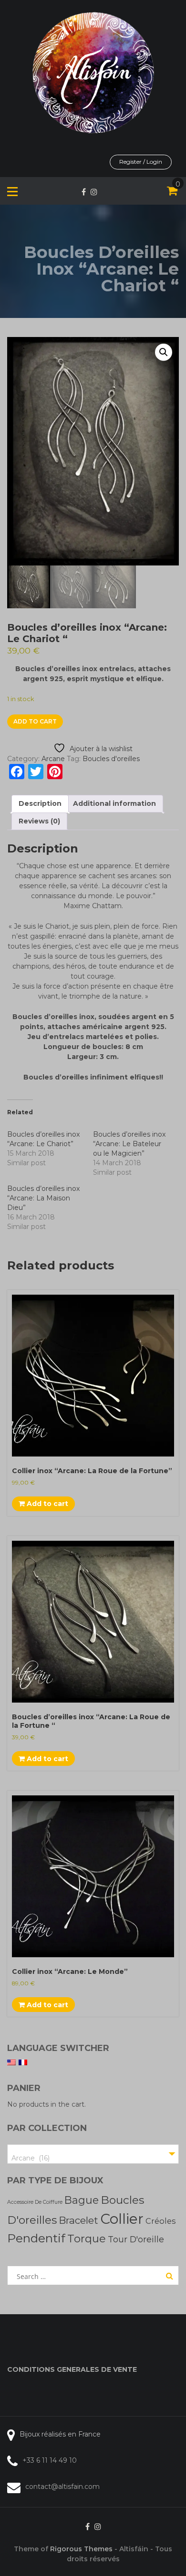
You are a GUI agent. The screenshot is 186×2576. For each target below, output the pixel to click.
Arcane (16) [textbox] (31, 2158)
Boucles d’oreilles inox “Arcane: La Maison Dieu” (43, 1198)
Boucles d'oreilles (111, 759)
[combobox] (93, 2154)
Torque (87, 2239)
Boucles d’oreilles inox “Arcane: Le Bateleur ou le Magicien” (129, 1144)
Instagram (94, 192)
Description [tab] (40, 803)
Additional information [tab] (114, 803)
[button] (164, 352)
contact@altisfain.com (62, 2487)
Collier (122, 2219)
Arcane (53, 759)
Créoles (160, 2221)
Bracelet (78, 2220)
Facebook (84, 192)
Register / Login (141, 162)
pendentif (36, 2238)
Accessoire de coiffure (35, 2202)
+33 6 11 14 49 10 (50, 2460)
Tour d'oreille (136, 2239)
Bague (82, 2200)
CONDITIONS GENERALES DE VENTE (72, 2369)
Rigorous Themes (81, 2549)
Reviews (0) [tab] (39, 821)
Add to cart (35, 721)
